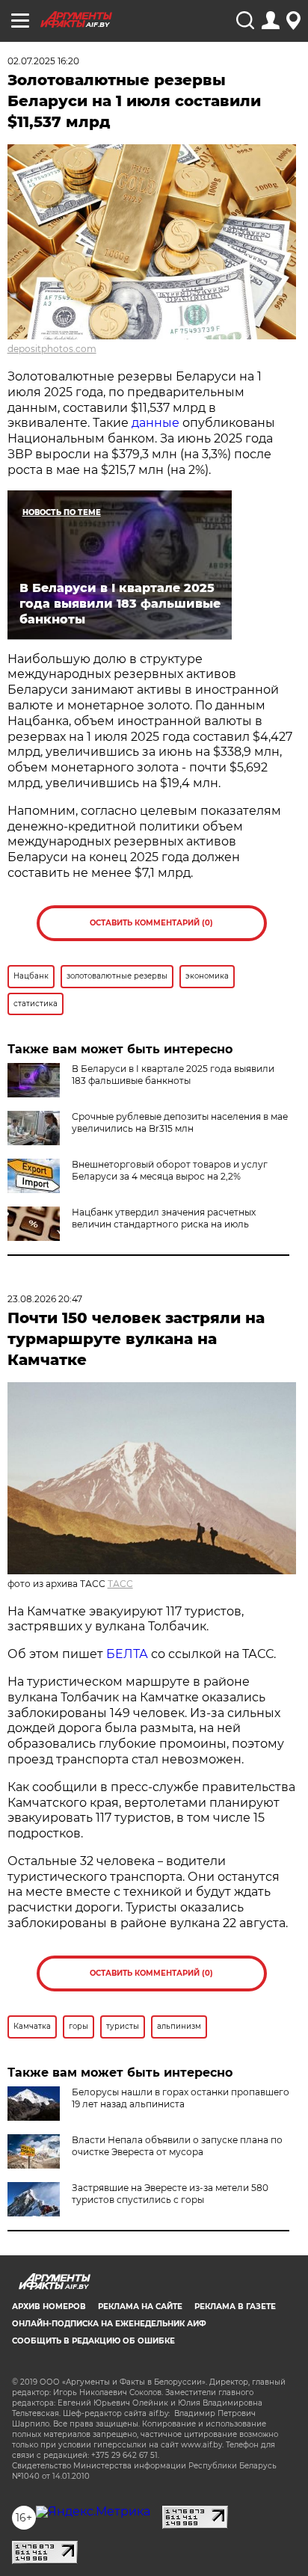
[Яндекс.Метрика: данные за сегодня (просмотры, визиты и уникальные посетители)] (93, 2512)
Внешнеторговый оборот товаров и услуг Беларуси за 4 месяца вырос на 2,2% (170, 1170)
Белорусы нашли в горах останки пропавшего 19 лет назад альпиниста (181, 2098)
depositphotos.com (52, 349)
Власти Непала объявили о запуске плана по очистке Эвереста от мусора (177, 2146)
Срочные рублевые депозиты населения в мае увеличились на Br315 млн (180, 1122)
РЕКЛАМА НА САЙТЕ (140, 2307)
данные (155, 423)
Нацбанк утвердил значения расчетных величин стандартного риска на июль (164, 1218)
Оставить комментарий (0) (151, 923)
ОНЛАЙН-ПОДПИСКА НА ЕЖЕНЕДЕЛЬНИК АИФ (109, 2324)
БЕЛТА (127, 1654)
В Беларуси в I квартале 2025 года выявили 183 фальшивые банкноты (173, 1075)
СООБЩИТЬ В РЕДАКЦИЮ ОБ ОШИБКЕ (93, 2341)
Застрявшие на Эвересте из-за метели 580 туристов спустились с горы (170, 2194)
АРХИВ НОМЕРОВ (49, 2307)
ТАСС (120, 1584)
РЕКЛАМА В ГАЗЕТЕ (235, 2307)
